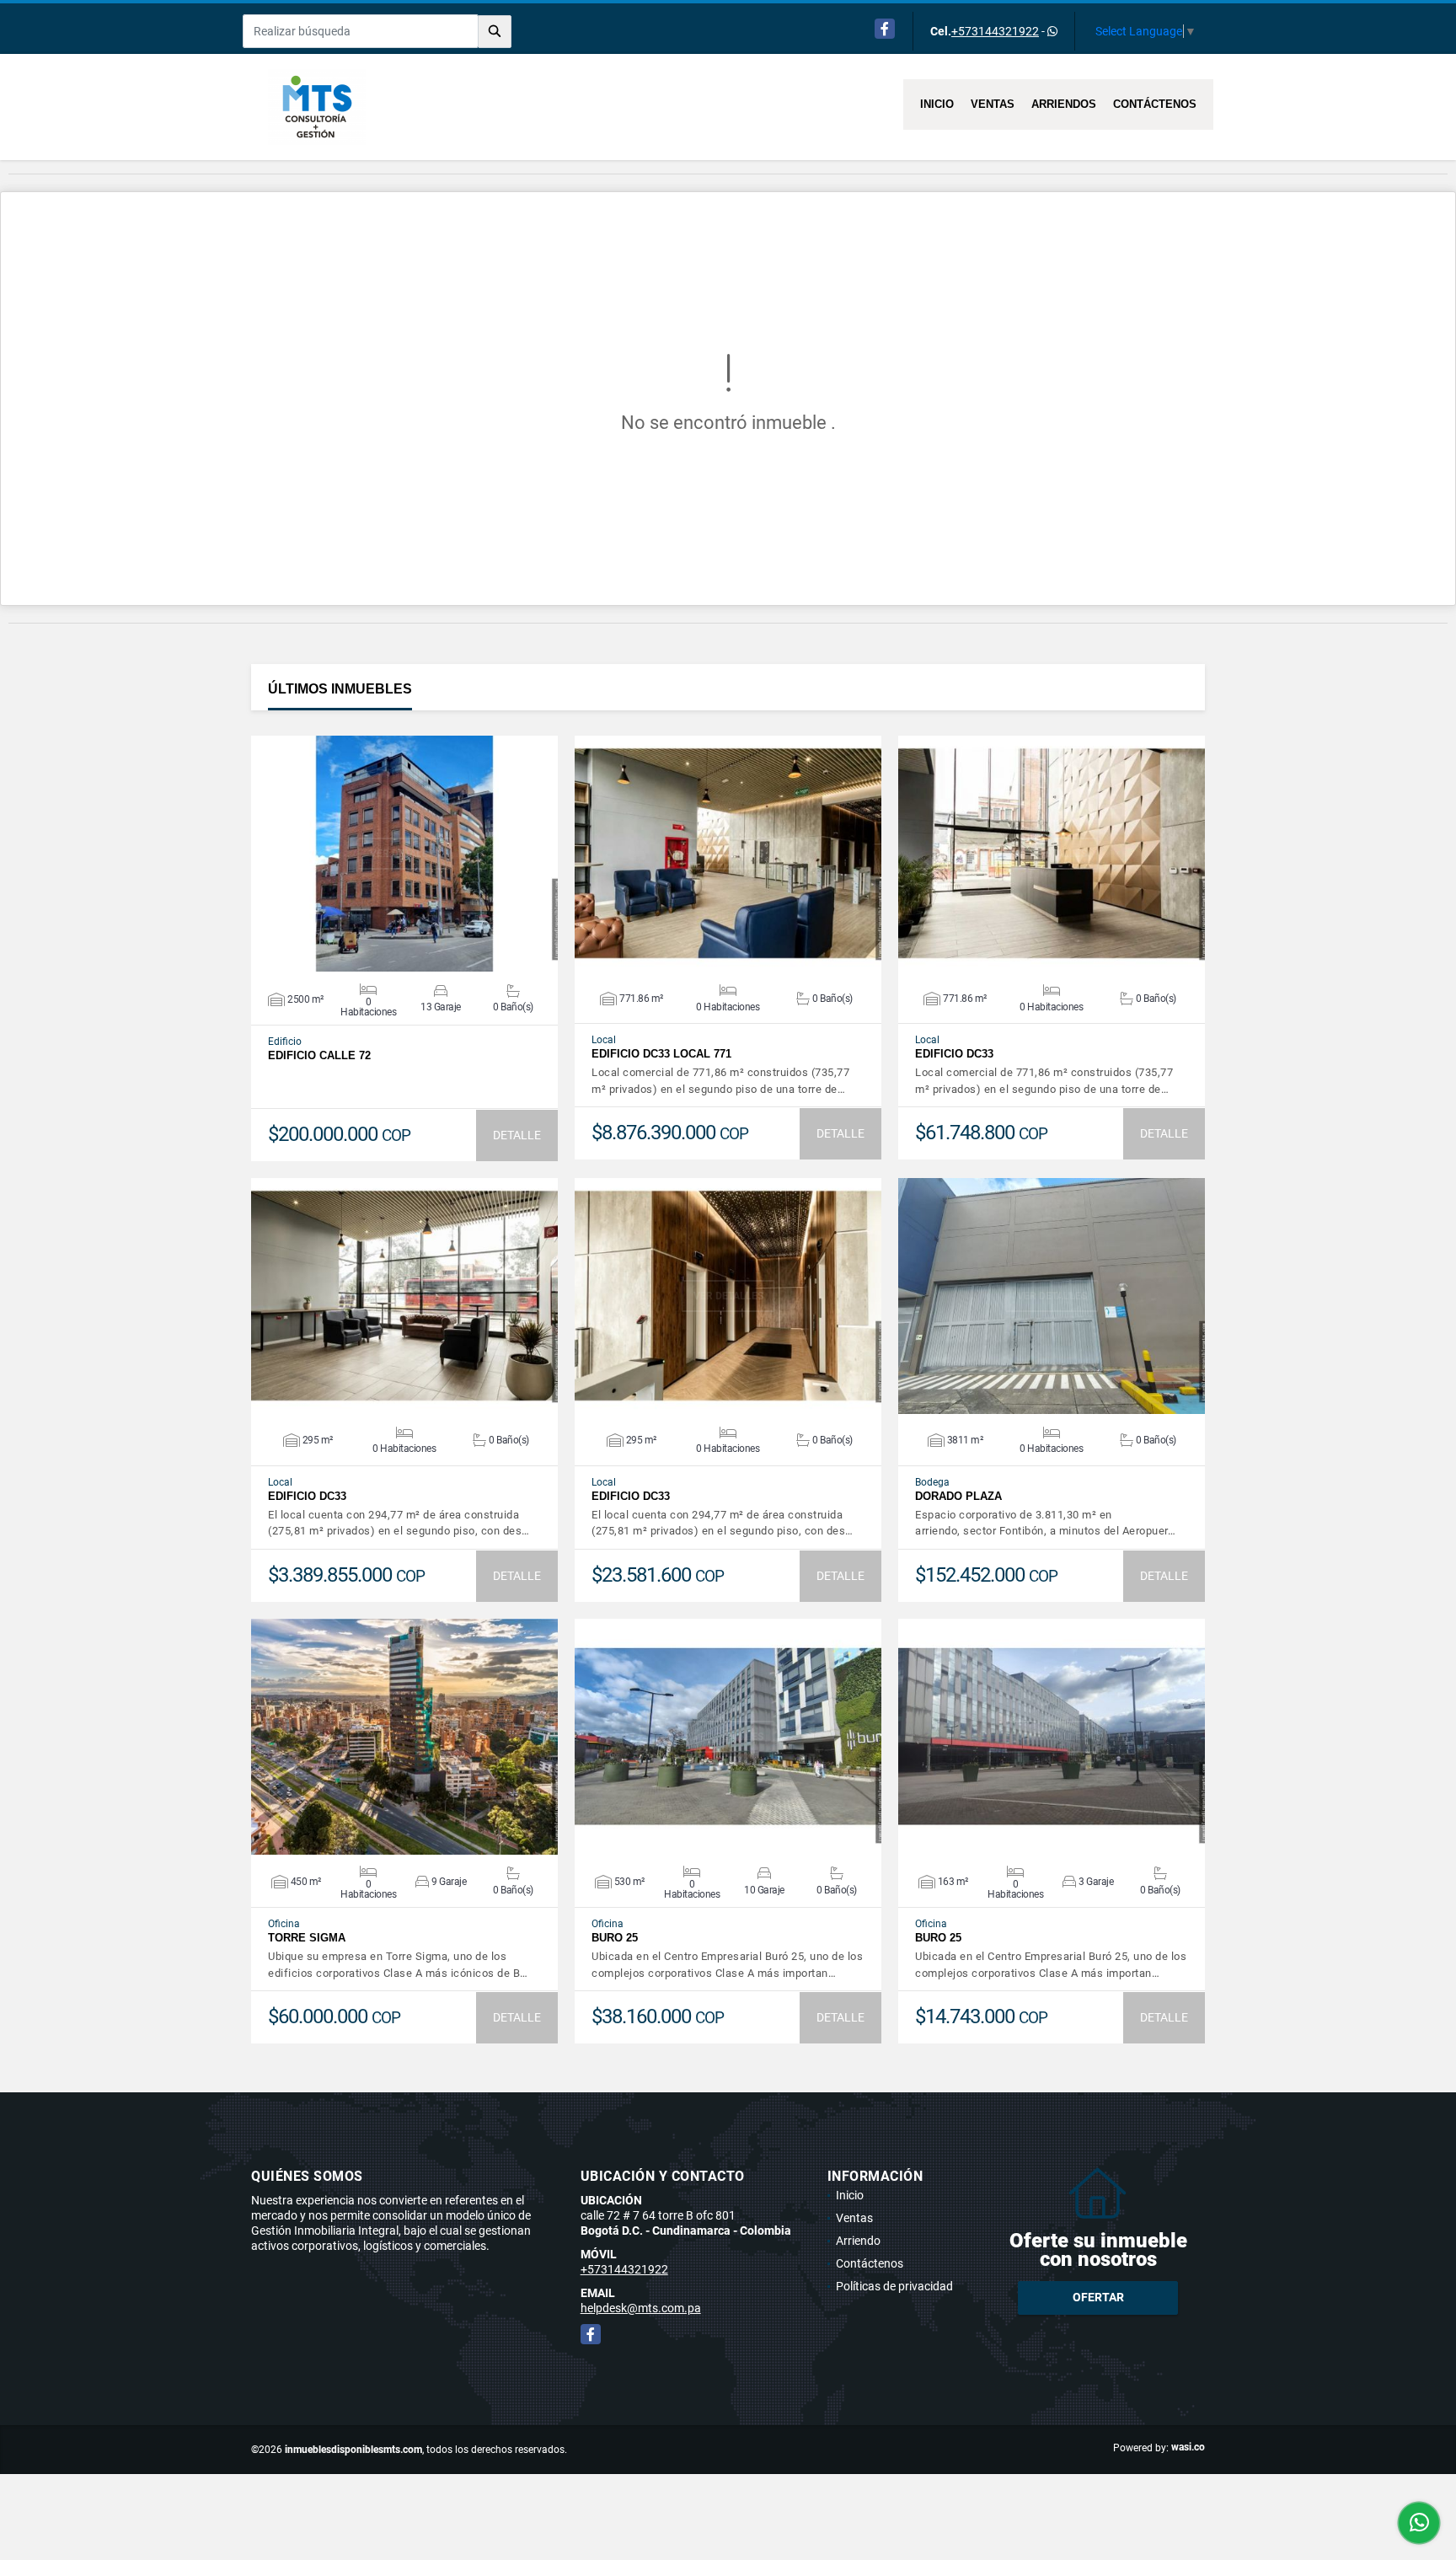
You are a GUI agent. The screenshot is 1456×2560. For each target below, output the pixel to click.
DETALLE (517, 1135)
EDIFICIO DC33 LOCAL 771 (661, 1054)
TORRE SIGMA (307, 1938)
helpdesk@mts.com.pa (641, 2308)
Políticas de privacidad (894, 2286)
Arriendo (858, 2241)
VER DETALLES (405, 854)
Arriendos (1064, 104)
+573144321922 (995, 31)
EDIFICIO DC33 (954, 1054)
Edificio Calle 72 (319, 1055)
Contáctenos (1155, 104)
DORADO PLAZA (958, 1496)
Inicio (937, 104)
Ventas (993, 104)
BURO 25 (615, 1938)
